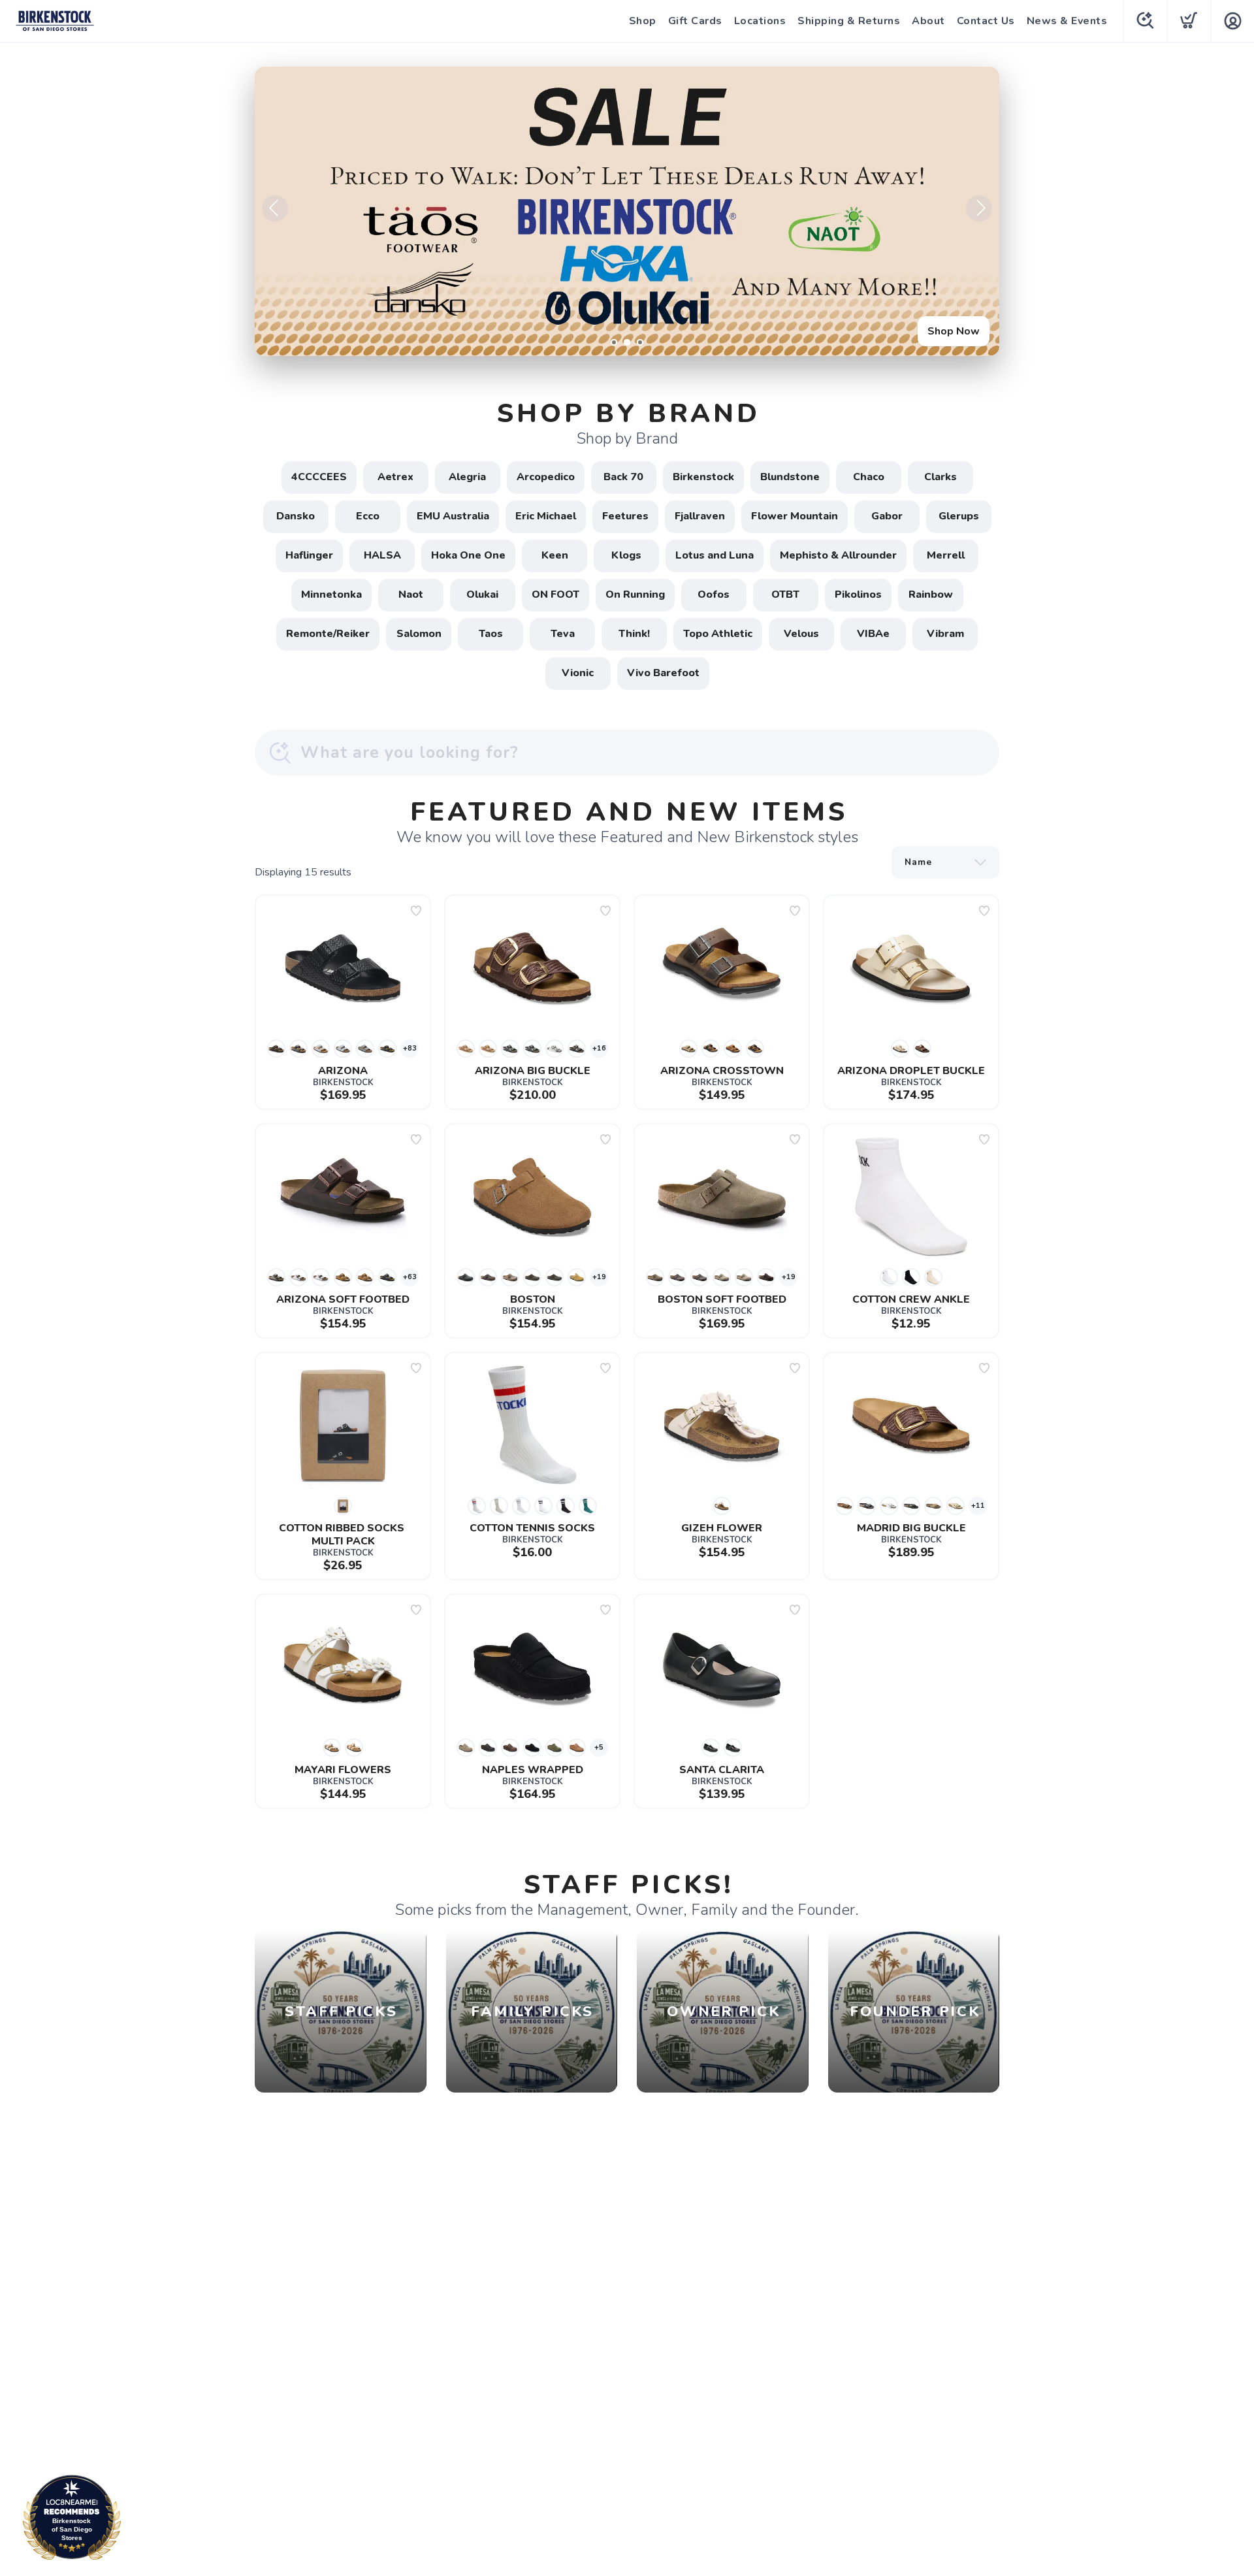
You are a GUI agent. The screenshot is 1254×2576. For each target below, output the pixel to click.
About (928, 21)
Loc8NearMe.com (129, 2521)
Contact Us (986, 21)
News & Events (1067, 21)
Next (979, 208)
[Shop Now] (627, 211)
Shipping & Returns (849, 21)
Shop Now (954, 331)
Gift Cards (695, 21)
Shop (643, 21)
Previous (275, 208)
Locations (760, 21)
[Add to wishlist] (416, 911)
